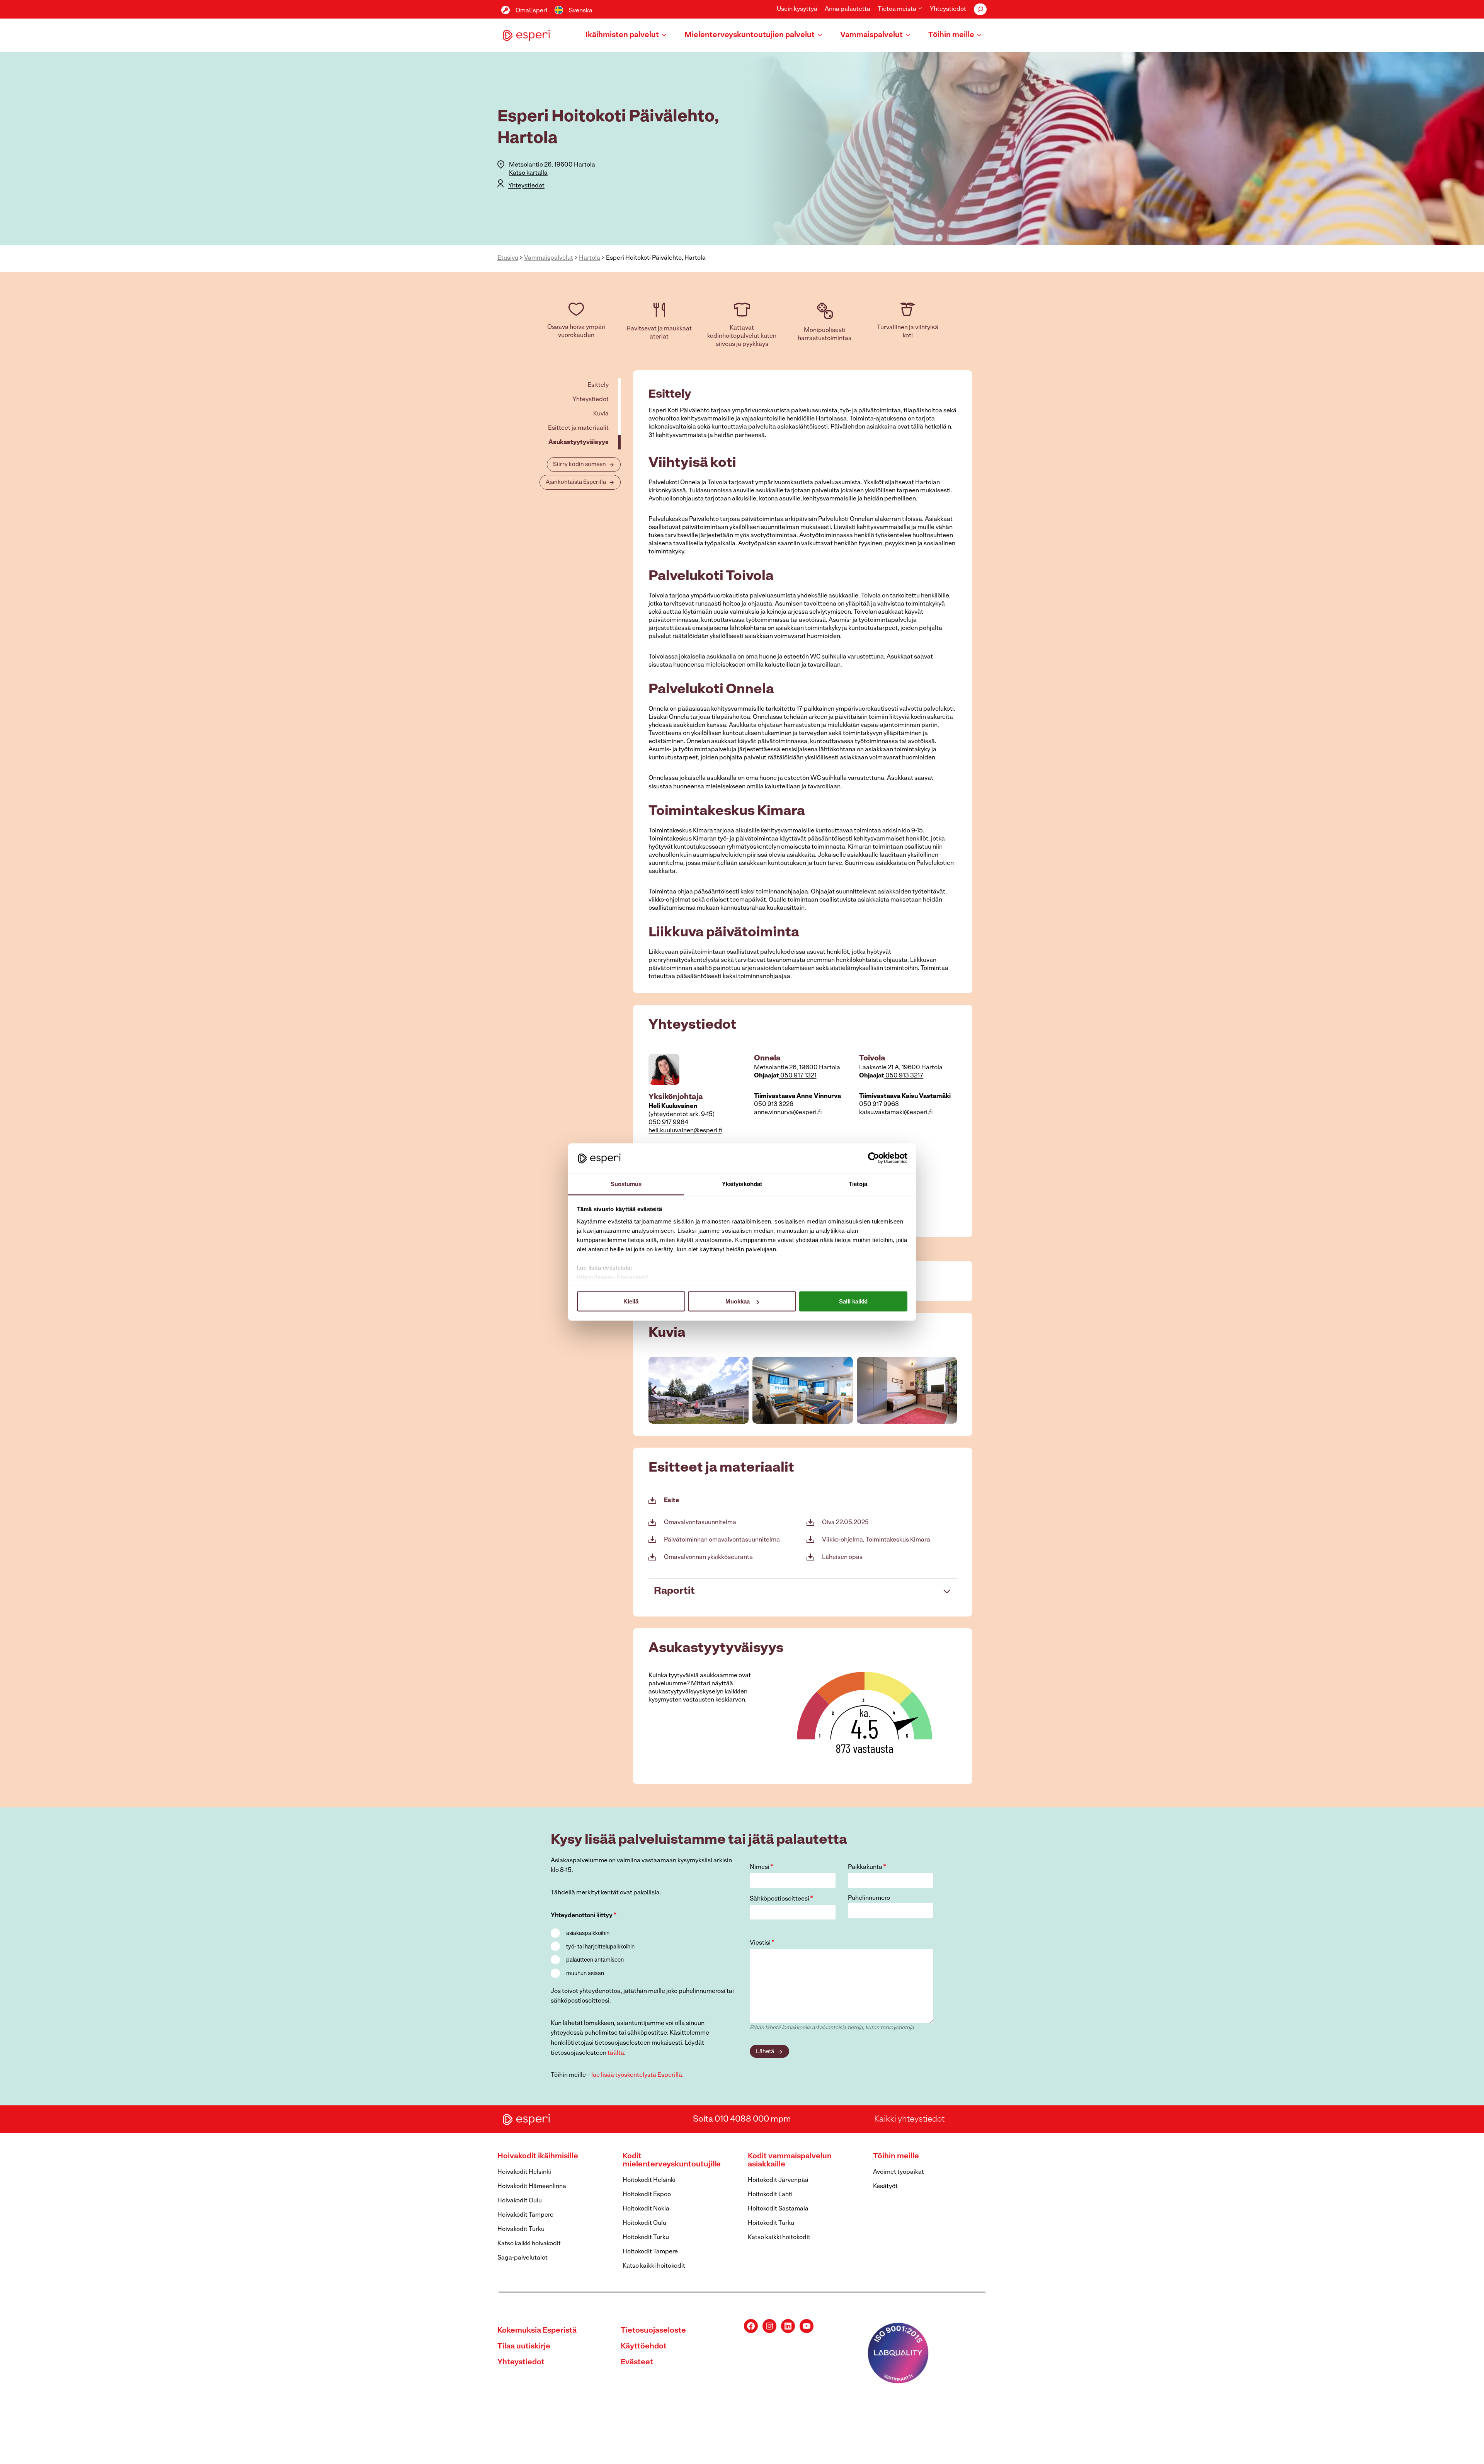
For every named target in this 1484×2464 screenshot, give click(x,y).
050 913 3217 (904, 1076)
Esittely (598, 385)
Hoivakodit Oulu (520, 2201)
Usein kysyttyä (797, 9)
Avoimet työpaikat (899, 2172)
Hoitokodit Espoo (647, 2195)
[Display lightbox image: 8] (802, 1390)
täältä (616, 2053)
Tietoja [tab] (858, 1184)
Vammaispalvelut (549, 258)
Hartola (590, 258)
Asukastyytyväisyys (579, 442)
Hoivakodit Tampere (525, 2215)
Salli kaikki (853, 1301)
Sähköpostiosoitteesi (781, 1899)
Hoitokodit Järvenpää (778, 2180)
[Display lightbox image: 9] (907, 1390)
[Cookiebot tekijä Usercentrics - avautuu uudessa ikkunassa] (874, 1158)
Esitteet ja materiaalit (578, 428)
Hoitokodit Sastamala (778, 2209)
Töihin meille (896, 2156)
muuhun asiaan (585, 1974)
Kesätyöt (885, 2187)
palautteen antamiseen (595, 1960)
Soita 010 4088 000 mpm (742, 2119)
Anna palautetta (848, 9)
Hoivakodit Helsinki (524, 2172)
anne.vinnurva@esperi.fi (788, 1113)
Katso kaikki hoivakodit (529, 2244)
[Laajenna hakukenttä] (980, 9)
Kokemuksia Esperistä (537, 2331)
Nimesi (762, 1867)
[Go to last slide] (655, 1390)
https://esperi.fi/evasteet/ (613, 1277)
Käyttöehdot (644, 2347)
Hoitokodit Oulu (644, 2223)
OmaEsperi (531, 11)
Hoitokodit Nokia (646, 2209)
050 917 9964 (668, 1123)
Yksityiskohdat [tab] (742, 1184)
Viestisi (762, 1943)
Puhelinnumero (869, 1898)
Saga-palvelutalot (522, 2258)
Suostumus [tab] (626, 1184)
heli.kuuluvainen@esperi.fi (685, 1131)
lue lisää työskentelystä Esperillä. (637, 2075)
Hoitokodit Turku (646, 2238)
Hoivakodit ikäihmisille (538, 2156)
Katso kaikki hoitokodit (654, 2266)
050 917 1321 (798, 1076)
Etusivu (508, 258)
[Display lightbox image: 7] (699, 1390)
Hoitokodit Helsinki (649, 2180)
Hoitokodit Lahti (770, 2195)
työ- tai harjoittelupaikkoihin (600, 1947)
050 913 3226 (774, 1104)
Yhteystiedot (948, 9)
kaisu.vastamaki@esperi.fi (896, 1113)
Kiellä (631, 1301)
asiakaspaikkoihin (588, 1934)
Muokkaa (738, 1301)
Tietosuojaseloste (653, 2331)
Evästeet (637, 2362)
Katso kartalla (528, 173)
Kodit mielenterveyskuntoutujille (672, 2160)
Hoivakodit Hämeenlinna (532, 2187)
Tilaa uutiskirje (524, 2347)
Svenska (581, 11)
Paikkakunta (867, 1867)
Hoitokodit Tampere (650, 2252)
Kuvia (601, 414)
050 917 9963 (879, 1104)
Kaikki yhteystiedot (909, 2119)
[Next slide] (951, 1390)
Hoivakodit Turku (521, 2229)
